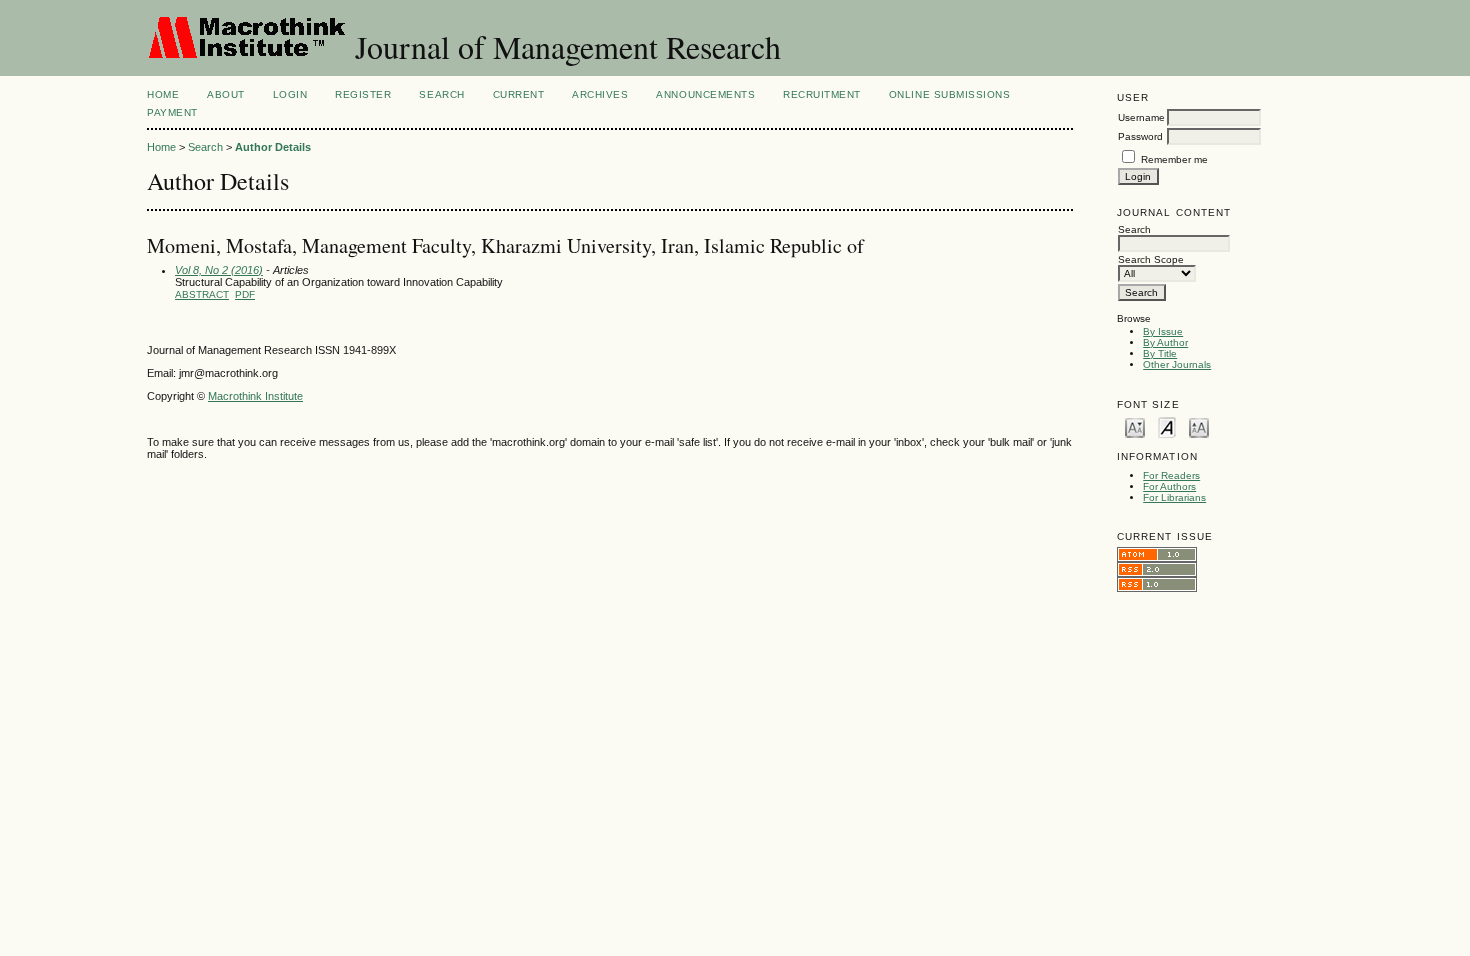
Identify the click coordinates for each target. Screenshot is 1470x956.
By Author (1165, 342)
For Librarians (1174, 497)
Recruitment (822, 94)
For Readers (1171, 475)
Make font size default (1167, 426)
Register (363, 94)
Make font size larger (1199, 426)
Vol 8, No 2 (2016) (219, 270)
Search (441, 94)
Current (519, 94)
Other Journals (1177, 364)
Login (290, 94)
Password (1140, 136)
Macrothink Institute (255, 396)
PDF (245, 294)
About (226, 94)
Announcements (705, 94)
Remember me (1174, 159)
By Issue (1163, 331)
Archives (600, 94)
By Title (1160, 353)
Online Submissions (949, 94)
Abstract (202, 294)
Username (1141, 117)
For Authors (1169, 486)
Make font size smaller (1135, 426)
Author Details (273, 147)
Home (163, 94)
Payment (172, 112)
